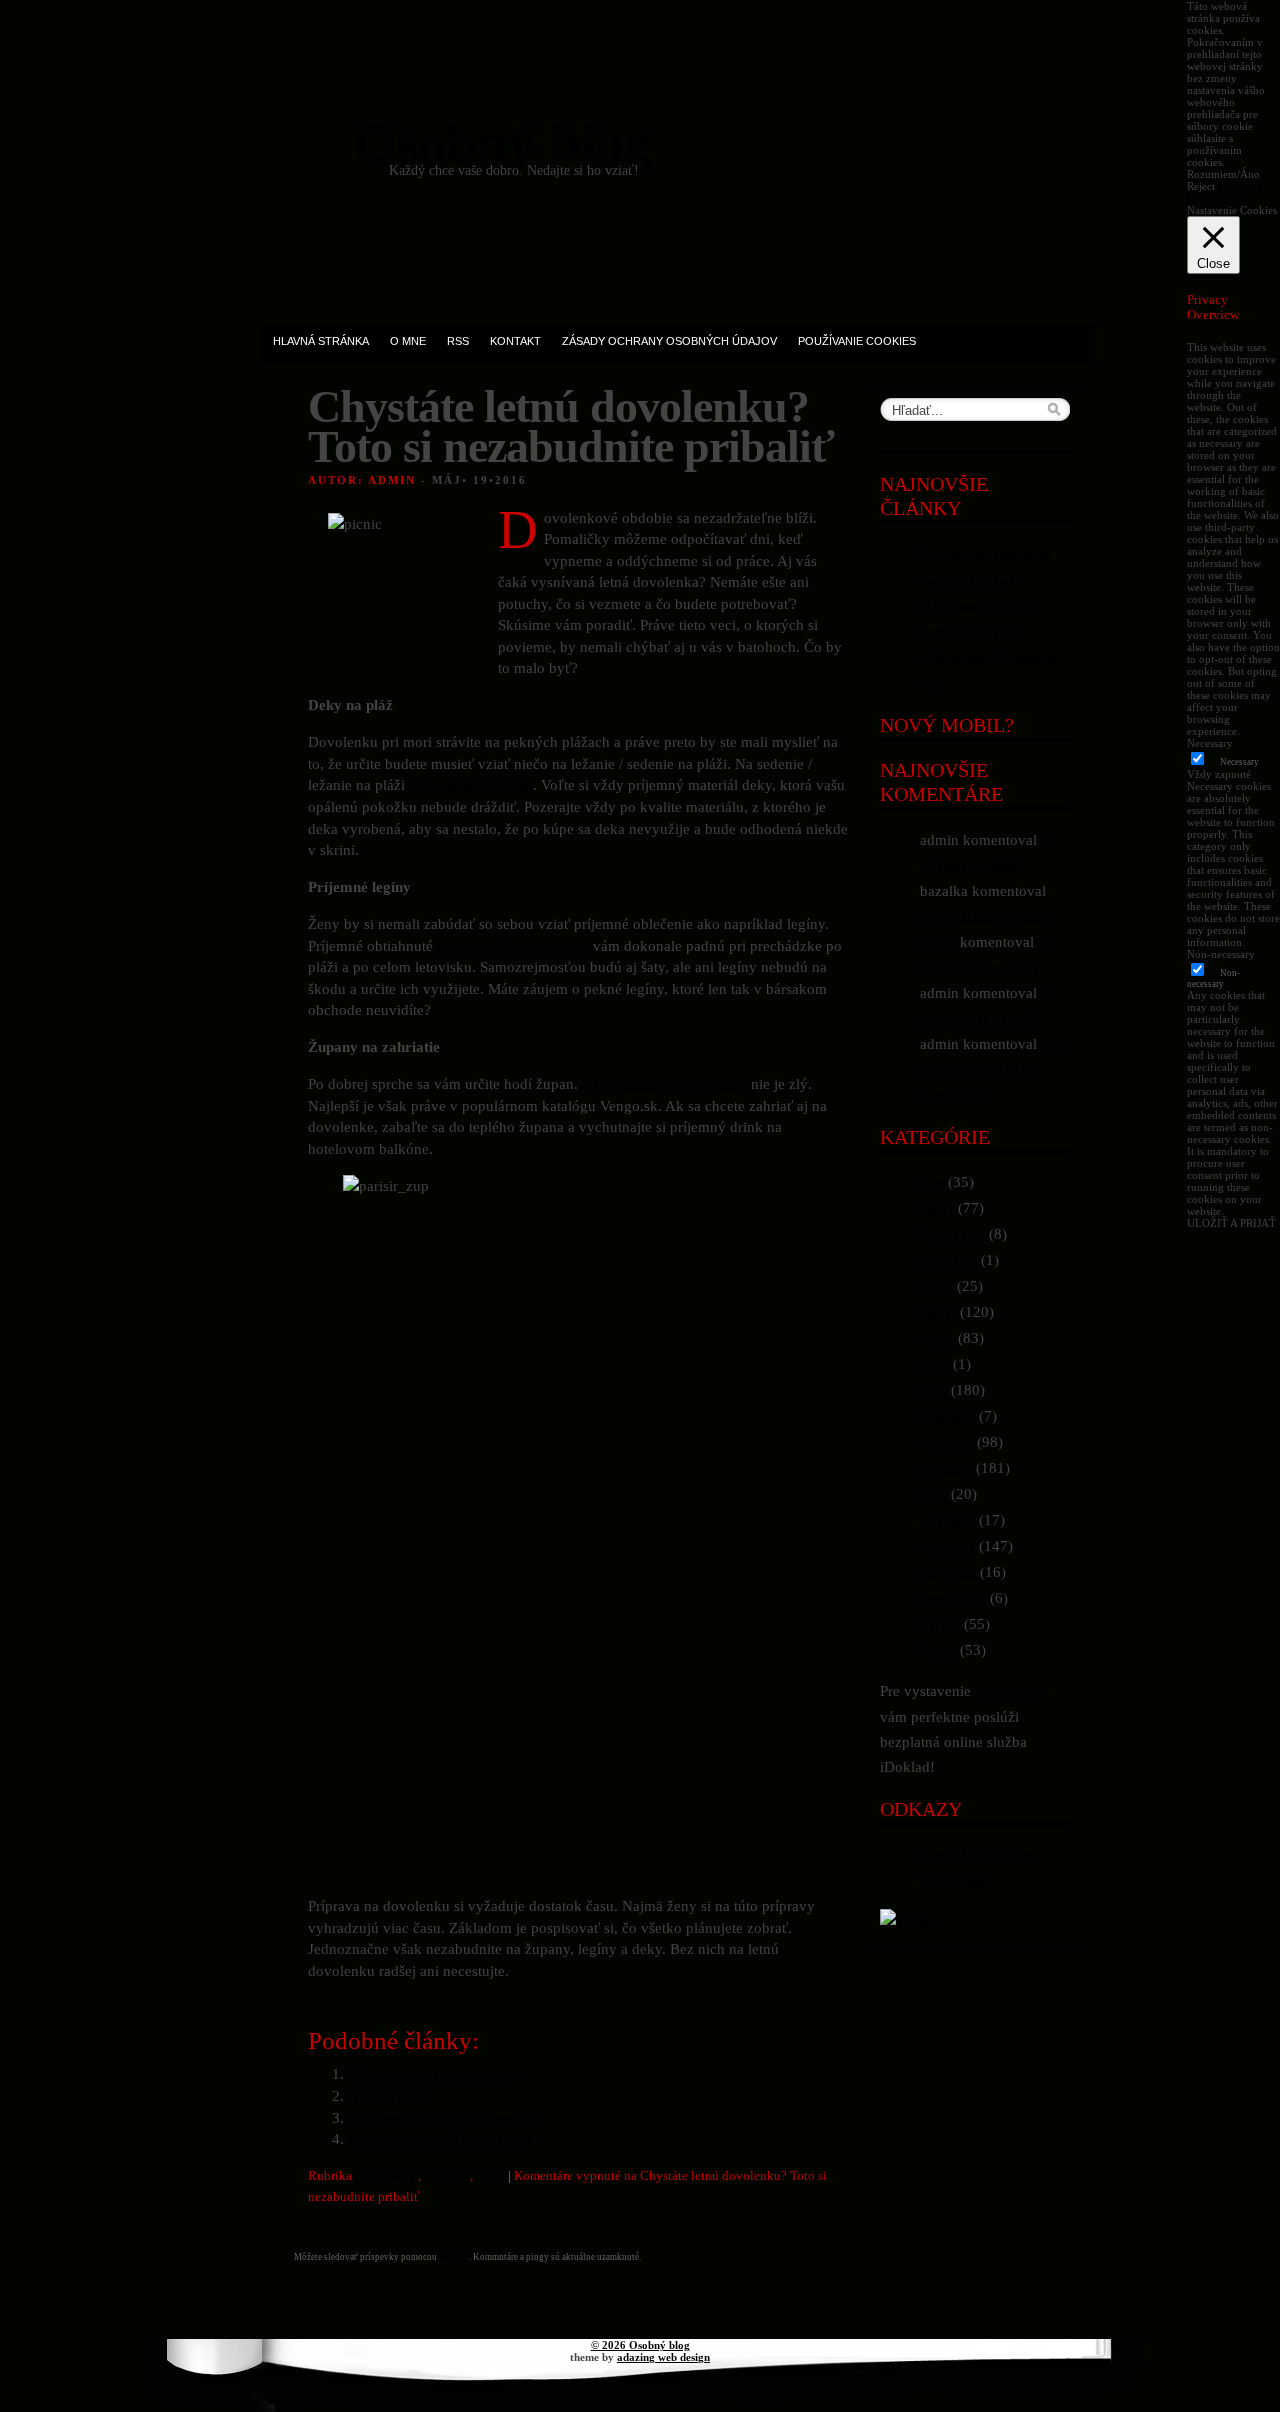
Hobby (936, 1287)
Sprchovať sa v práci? (971, 632)
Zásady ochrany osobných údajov (669, 341)
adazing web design (663, 2357)
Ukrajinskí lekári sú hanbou (985, 917)
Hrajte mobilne (955, 1881)
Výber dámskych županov (664, 1083)
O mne (408, 341)
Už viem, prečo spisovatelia (985, 554)
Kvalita (937, 1339)
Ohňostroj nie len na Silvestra (440, 2117)
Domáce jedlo (952, 1235)
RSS (458, 341)
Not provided (389, 2095)
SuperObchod (953, 1599)
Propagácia (385, 2175)
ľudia (490, 2175)
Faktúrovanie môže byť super (440, 2138)
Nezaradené (947, 1417)
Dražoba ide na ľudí (967, 580)
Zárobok (940, 1625)
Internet (938, 1313)
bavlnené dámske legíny (513, 945)
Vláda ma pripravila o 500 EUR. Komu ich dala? (994, 1070)
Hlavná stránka (321, 341)
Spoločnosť (947, 1547)
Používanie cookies (857, 341)
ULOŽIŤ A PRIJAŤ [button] (1231, 1223)
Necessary (1239, 762)
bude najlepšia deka (471, 784)
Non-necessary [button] (1221, 954)
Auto (932, 1183)
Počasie (938, 943)
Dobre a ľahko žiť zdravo (980, 1855)
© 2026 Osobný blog (640, 2345)
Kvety (934, 1365)
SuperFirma (948, 1573)
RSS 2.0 (454, 2257)
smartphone (947, 1521)
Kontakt (515, 341)
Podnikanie (946, 1443)
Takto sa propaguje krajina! (433, 2073)
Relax (933, 1495)
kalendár (447, 2175)
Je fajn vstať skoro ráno (976, 606)
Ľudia (933, 1391)
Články (937, 1209)
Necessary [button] (1210, 743)
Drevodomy (948, 1261)
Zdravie (938, 1651)
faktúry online (1011, 1692)
